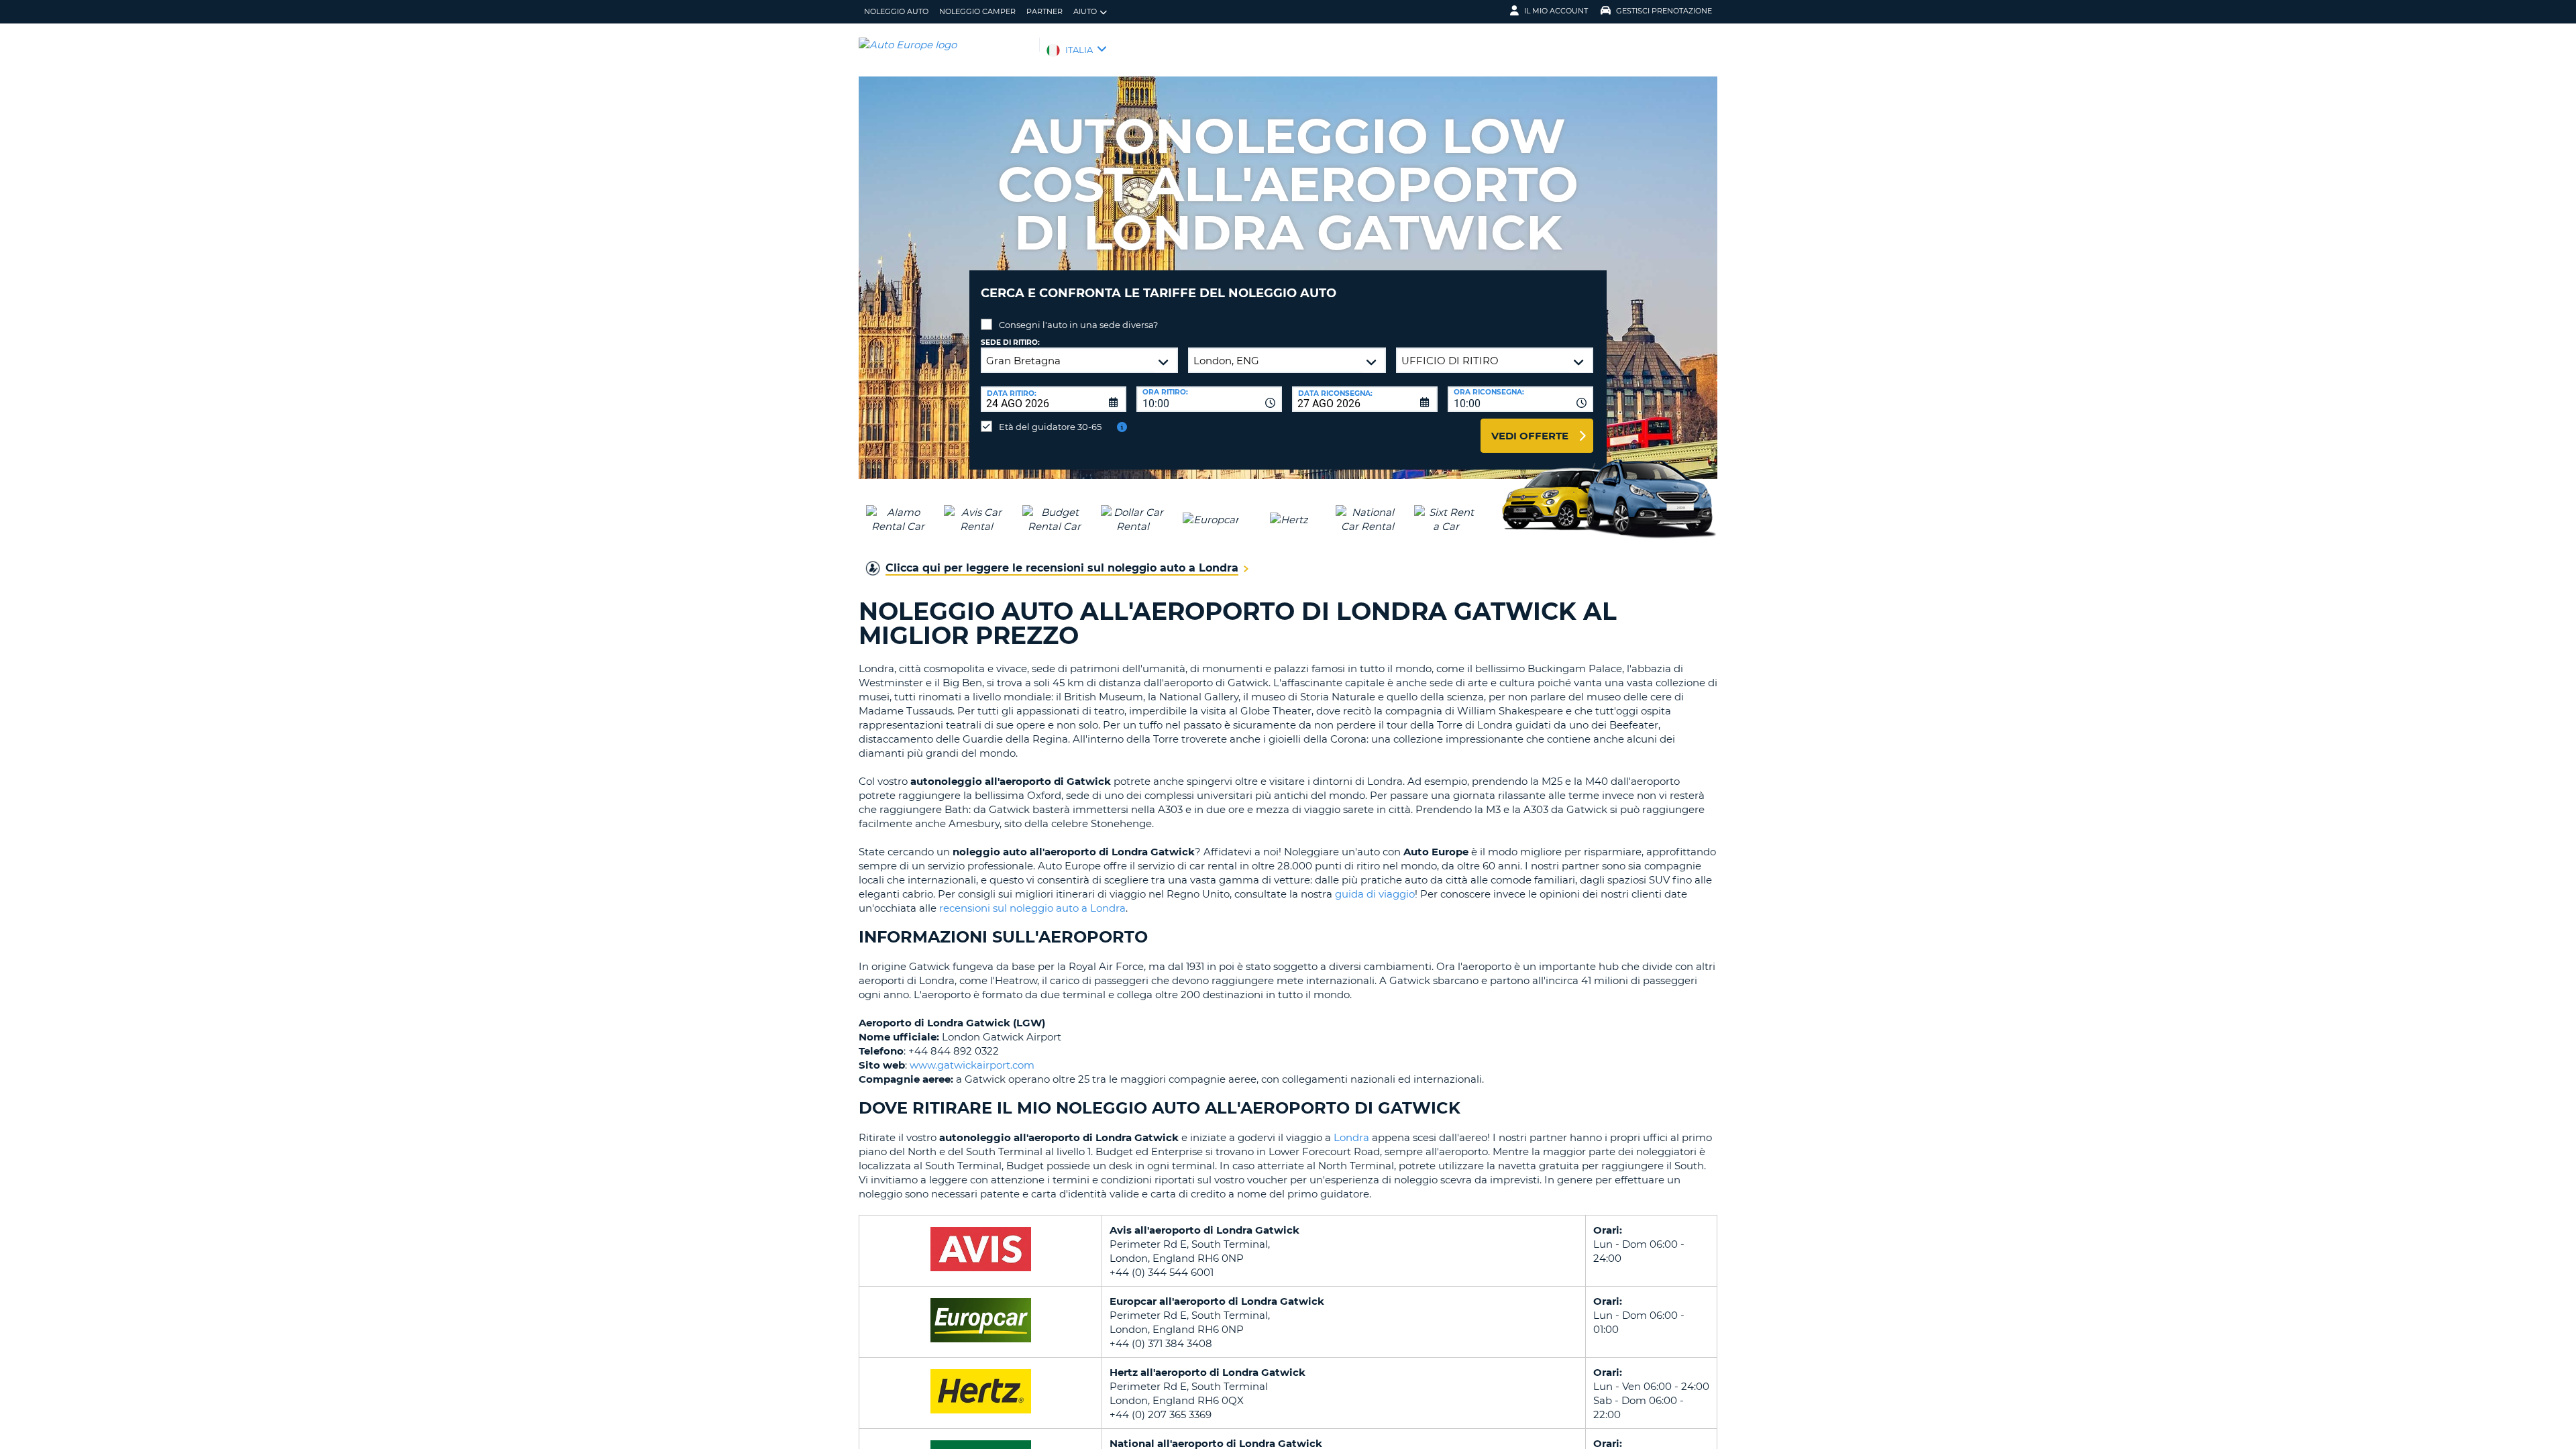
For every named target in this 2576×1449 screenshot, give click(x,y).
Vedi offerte (1530, 436)
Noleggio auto (896, 11)
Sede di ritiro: (1010, 342)
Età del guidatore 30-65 (1050, 427)
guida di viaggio (1375, 894)
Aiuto (1085, 11)
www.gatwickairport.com (972, 1065)
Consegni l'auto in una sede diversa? (1078, 325)
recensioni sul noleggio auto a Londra (1032, 908)
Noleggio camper (977, 11)
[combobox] (1209, 399)
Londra (1351, 1137)
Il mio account (1556, 11)
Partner (1044, 11)
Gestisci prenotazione (1664, 11)
